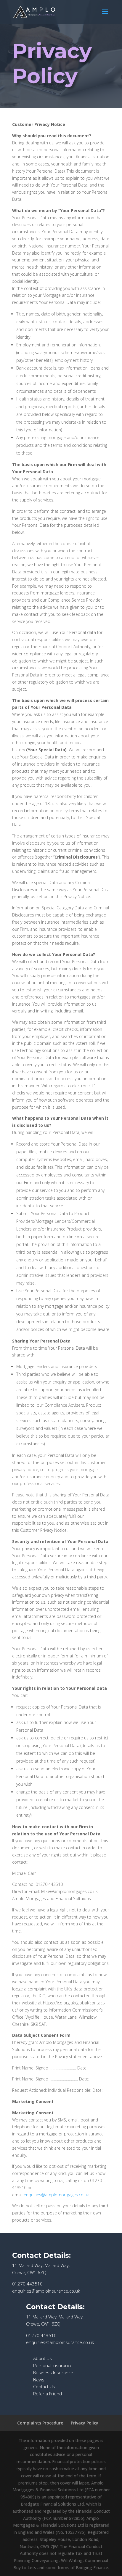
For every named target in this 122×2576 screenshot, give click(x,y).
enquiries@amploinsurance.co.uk (46, 2291)
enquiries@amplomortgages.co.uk (56, 2195)
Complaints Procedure (40, 2423)
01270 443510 (27, 2284)
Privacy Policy (52, 63)
